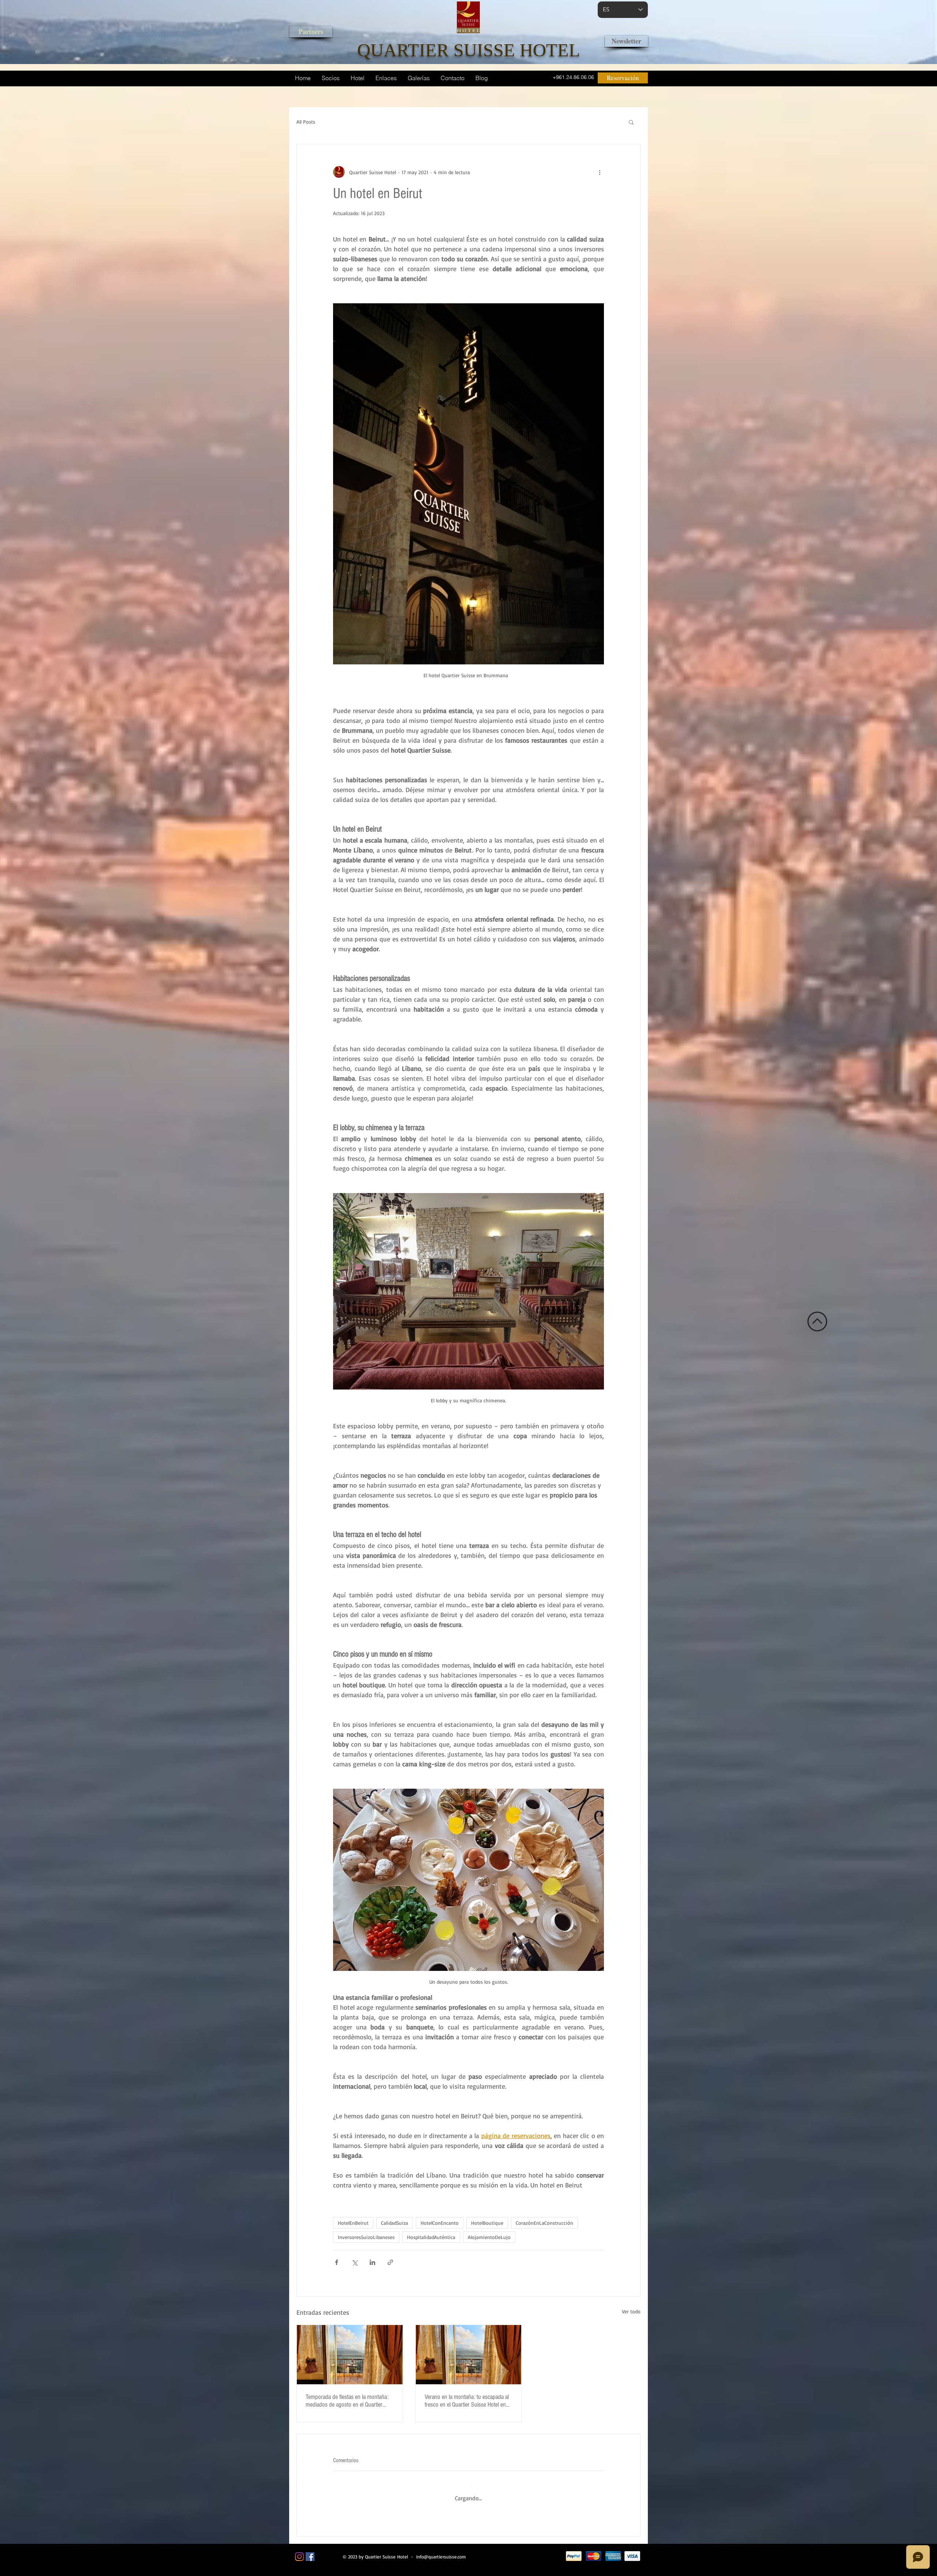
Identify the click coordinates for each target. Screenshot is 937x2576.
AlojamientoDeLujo (489, 2237)
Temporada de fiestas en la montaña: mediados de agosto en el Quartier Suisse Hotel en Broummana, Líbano (347, 2401)
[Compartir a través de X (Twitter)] (354, 2262)
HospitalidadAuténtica (431, 2237)
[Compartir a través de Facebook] (337, 2262)
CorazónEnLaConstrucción (544, 2223)
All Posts (306, 122)
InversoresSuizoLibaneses (366, 2237)
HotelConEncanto (440, 2223)
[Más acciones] (600, 172)
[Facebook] (310, 2551)
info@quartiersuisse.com (441, 2551)
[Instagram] (299, 2551)
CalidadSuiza (395, 2223)
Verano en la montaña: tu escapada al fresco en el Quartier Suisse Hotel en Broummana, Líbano (467, 2401)
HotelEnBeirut (353, 2223)
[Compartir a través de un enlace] (390, 2262)
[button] (631, 122)
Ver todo (631, 2311)
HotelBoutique (487, 2223)
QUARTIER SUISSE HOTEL (469, 50)
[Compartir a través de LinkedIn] (372, 2262)
